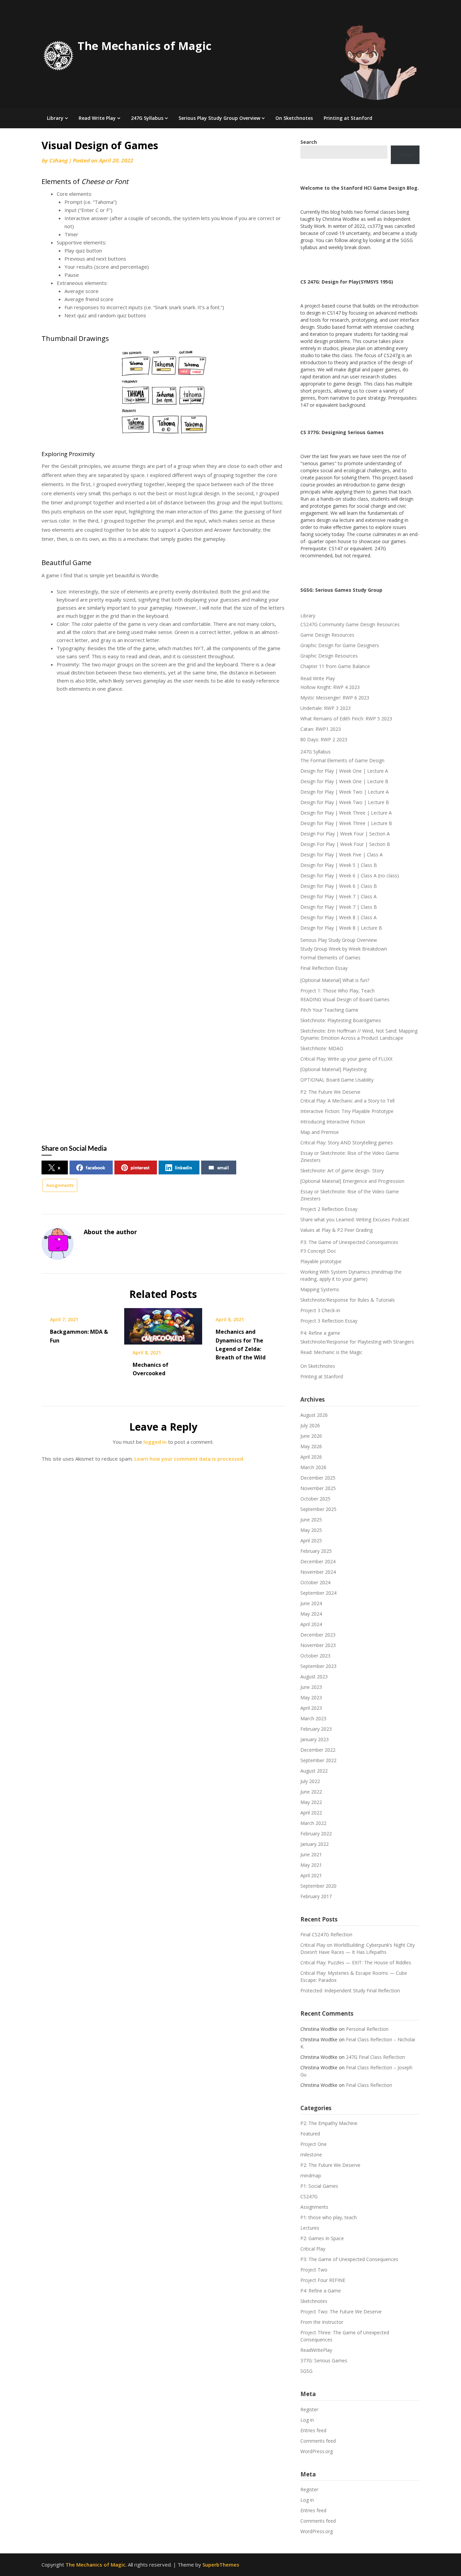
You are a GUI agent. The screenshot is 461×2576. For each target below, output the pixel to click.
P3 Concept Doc (318, 1251)
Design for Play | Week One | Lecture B (344, 781)
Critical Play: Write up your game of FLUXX (346, 1059)
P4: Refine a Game (321, 2291)
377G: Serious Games (324, 2360)
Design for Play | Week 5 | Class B (339, 865)
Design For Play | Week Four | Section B (345, 844)
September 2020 (318, 1886)
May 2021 (311, 1865)
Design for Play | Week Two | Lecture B (345, 802)
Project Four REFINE (323, 2280)
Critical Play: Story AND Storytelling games (347, 1143)
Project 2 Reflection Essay (329, 1209)
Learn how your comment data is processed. (189, 1459)
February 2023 (316, 1729)
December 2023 (318, 1635)
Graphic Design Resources (329, 656)
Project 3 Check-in (320, 1310)
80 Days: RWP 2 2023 (324, 739)
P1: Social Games (319, 2186)
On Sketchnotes (294, 118)
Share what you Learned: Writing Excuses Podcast (355, 1219)
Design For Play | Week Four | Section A (345, 834)
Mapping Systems (320, 1289)
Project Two (314, 2270)
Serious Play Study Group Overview (219, 118)
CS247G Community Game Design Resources (350, 624)
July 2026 (310, 1425)
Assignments (60, 1185)
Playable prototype (321, 1261)
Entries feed (313, 2430)
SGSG (306, 2371)
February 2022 (316, 1834)
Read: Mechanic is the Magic (331, 1352)
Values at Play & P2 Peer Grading (336, 1230)
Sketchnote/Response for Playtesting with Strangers (357, 1342)
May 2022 (311, 1802)
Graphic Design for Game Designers (340, 645)
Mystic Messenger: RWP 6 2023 (335, 698)
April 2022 (311, 1813)
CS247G (309, 2196)
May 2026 (311, 1446)
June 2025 (311, 1520)
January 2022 (315, 1844)
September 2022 (318, 1760)
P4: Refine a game (320, 1333)
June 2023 (311, 1687)
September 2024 (318, 1593)
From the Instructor (322, 2322)
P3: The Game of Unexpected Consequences (349, 1242)
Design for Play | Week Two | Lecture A (345, 792)
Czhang (58, 160)
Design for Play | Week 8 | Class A (338, 917)
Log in (307, 2420)
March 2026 (313, 1467)
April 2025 (311, 1541)
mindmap (311, 2175)
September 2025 (318, 1509)
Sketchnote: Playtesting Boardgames (341, 1020)
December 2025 (318, 1478)
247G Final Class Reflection (375, 2057)
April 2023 (311, 1708)
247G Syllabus (147, 118)
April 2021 (311, 1875)
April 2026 (311, 1457)
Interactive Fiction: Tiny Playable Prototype (347, 1111)
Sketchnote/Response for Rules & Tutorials (348, 1300)
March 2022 (313, 1823)
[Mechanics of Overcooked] (163, 1324)
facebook (96, 1167)
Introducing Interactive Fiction (333, 1122)
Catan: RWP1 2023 (321, 729)
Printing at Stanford (348, 118)
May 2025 (311, 1530)
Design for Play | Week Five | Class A (342, 855)
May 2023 (311, 1697)
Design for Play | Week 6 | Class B (339, 886)
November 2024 (318, 1572)
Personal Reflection (367, 2029)
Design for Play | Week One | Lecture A (344, 771)
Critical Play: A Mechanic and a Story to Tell (347, 1101)
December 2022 (318, 1750)
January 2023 (315, 1739)
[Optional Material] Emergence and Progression (352, 1181)
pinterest (140, 1167)
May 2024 (311, 1614)
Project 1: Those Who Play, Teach (337, 991)
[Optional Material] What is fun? (335, 980)
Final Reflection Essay (324, 968)
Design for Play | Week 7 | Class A (338, 896)
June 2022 (311, 1792)
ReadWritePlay (316, 2350)
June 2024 (311, 1603)
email (223, 1167)
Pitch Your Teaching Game (329, 1010)
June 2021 (311, 1854)
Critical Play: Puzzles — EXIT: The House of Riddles (356, 1962)
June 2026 (311, 1436)
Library (55, 118)
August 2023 (314, 1677)
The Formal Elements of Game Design (342, 760)
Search (405, 155)
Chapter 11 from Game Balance (335, 666)
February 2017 (316, 1896)
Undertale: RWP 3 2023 (326, 708)
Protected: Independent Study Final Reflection (350, 1990)
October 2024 (315, 1582)
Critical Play (313, 2249)
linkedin (183, 1167)
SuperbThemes (221, 2565)
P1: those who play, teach (329, 2217)
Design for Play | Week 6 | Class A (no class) (350, 875)
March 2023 (313, 1718)
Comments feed (318, 2441)
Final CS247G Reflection (326, 1934)
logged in (155, 1442)
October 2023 (315, 1656)
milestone (311, 2155)
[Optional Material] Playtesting (333, 1069)
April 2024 (311, 1624)
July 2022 (310, 1781)
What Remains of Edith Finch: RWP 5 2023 (346, 719)
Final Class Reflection (369, 2085)
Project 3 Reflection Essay (329, 1321)
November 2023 (318, 1645)
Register (309, 2409)
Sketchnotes (314, 2301)
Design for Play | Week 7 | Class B (339, 907)
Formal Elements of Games (330, 958)
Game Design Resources (327, 635)
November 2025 (318, 1488)
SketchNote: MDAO (322, 1048)
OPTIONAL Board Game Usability (337, 1080)
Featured (310, 2134)
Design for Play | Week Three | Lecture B (346, 823)
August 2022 (314, 1771)
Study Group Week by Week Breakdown (344, 949)
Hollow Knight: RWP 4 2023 (330, 687)
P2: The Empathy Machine (329, 2123)
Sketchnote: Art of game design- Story (342, 1171)
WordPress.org (317, 2451)
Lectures (310, 2228)
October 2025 (315, 1499)
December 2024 (318, 1561)
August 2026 (314, 1415)
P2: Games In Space (322, 2238)
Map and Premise (320, 1132)
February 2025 (316, 1551)
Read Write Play (97, 118)
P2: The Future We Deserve (330, 1092)
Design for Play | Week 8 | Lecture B (341, 928)
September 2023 (318, 1666)
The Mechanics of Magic (145, 46)
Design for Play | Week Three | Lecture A (346, 813)
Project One (314, 2144)
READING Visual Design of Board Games (345, 999)
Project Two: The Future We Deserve (341, 2312)
